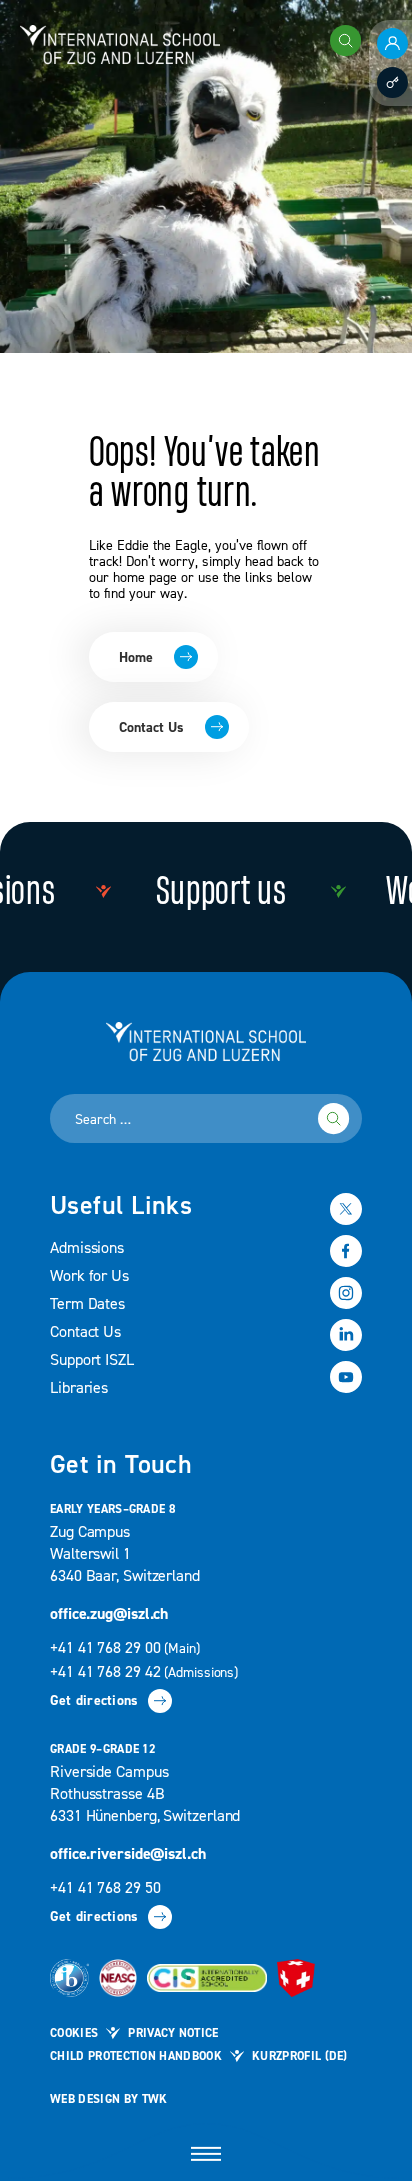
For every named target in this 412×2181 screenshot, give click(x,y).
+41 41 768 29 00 (127, 1648)
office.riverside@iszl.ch (128, 1854)
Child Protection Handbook (136, 2056)
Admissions (87, 1248)
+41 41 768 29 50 (105, 1888)
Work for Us (89, 1276)
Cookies (74, 2033)
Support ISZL (92, 1360)
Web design (85, 2099)
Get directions (94, 1701)
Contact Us (151, 728)
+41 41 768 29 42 (144, 1672)
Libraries (79, 1388)
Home (136, 658)
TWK (155, 2099)
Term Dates (87, 1304)
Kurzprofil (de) (300, 2056)
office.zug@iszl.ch (109, 1614)
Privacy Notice (173, 2033)
